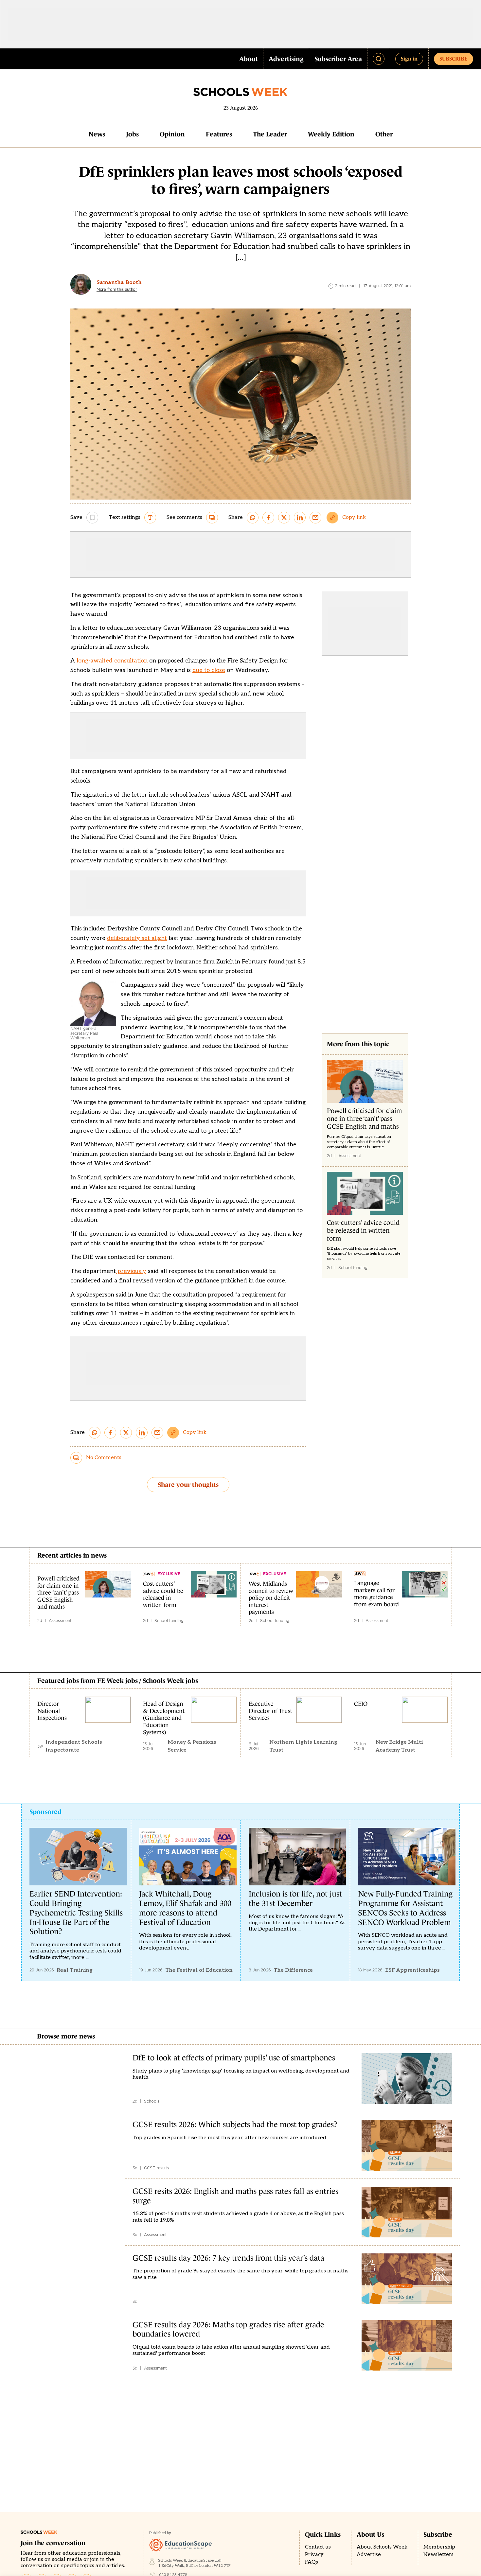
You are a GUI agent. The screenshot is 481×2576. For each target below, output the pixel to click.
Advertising (286, 59)
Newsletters (438, 2555)
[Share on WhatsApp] (253, 518)
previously (131, 1271)
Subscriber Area (338, 59)
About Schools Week (382, 2547)
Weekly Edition (331, 134)
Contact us (318, 2547)
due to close (209, 670)
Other (384, 134)
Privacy (314, 2555)
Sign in (409, 59)
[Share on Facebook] (268, 518)
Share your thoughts (188, 1485)
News (97, 134)
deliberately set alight (137, 938)
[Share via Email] (315, 518)
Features (219, 134)
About (249, 59)
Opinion (172, 134)
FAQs (312, 2562)
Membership (439, 2547)
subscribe (454, 59)
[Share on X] (284, 518)
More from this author (117, 290)
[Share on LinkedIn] (300, 518)
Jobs (132, 134)
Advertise (369, 2555)
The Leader (270, 134)
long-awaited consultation (112, 661)
